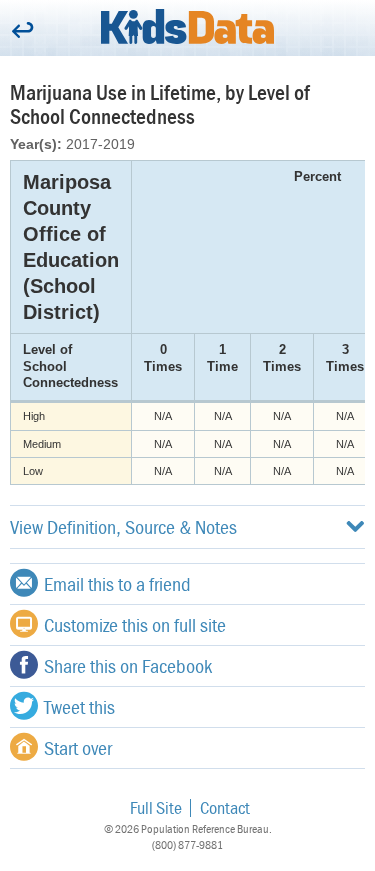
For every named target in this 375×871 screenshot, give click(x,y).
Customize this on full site (135, 624)
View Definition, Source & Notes (123, 526)
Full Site (156, 807)
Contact (225, 807)
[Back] (22, 31)
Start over (78, 747)
